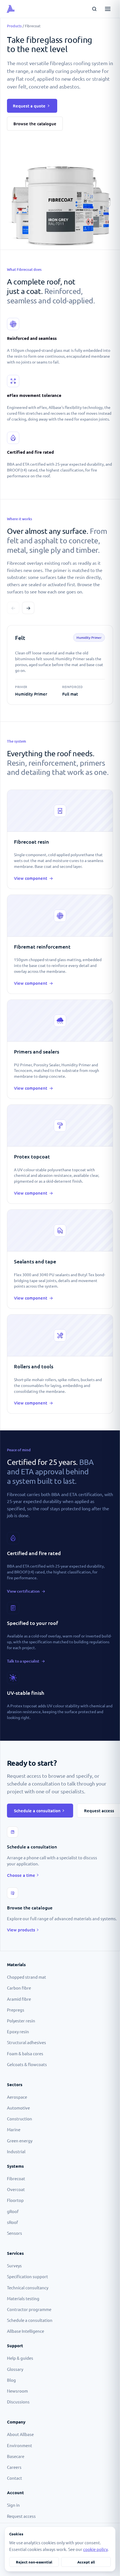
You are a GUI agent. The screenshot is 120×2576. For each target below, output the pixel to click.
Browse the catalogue (35, 124)
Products (14, 26)
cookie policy (95, 2549)
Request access (21, 2516)
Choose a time (21, 1875)
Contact (15, 2478)
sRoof (13, 2222)
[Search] (94, 9)
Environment (20, 2445)
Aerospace (17, 2097)
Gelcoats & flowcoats (27, 2064)
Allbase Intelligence (26, 2331)
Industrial (16, 2151)
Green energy (20, 2141)
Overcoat (16, 2189)
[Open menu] (108, 9)
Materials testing (23, 2298)
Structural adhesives (27, 2042)
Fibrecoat (16, 2178)
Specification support (27, 2276)
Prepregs (16, 2010)
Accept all (86, 2562)
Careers (14, 2467)
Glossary (15, 2369)
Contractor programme (29, 2309)
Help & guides (20, 2358)
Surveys (14, 2266)
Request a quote (29, 106)
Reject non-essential (34, 2562)
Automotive (18, 2108)
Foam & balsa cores (25, 2053)
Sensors (15, 2233)
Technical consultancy (28, 2288)
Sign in (13, 2505)
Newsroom (17, 2391)
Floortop (15, 2200)
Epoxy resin (18, 2031)
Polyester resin (21, 2021)
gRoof (13, 2211)
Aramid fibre (19, 1999)
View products (21, 1930)
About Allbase (20, 2434)
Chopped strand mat (27, 1977)
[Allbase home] (23, 9)
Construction (20, 2119)
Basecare (16, 2456)
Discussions (18, 2402)
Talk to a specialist (26, 1661)
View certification (26, 1591)
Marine (14, 2129)
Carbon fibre (19, 1988)
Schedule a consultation (37, 1811)
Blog (11, 2380)
